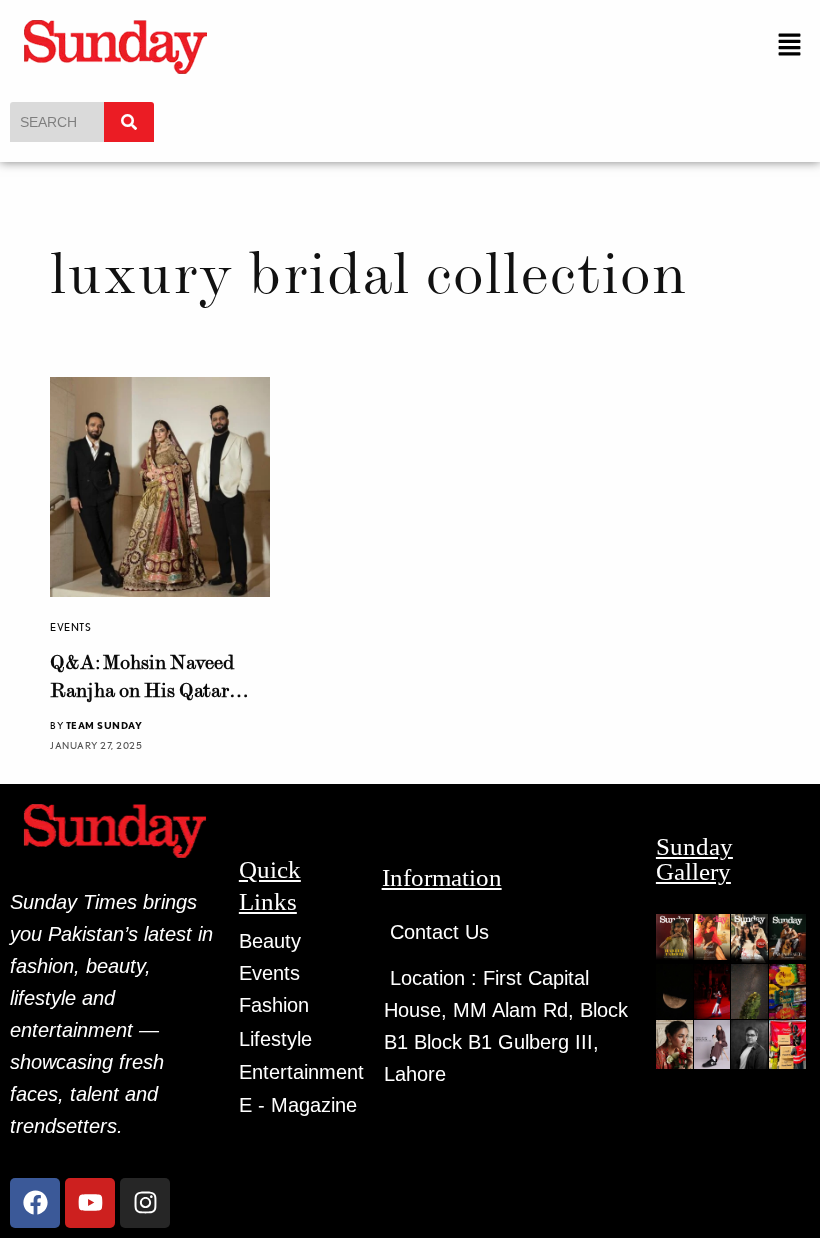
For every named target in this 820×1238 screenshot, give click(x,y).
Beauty (270, 941)
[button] (790, 45)
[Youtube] (90, 1203)
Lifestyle (275, 1039)
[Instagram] (145, 1203)
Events (70, 627)
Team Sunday (104, 725)
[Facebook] (35, 1203)
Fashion (274, 1005)
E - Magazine (298, 1105)
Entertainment (301, 1072)
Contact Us (439, 932)
